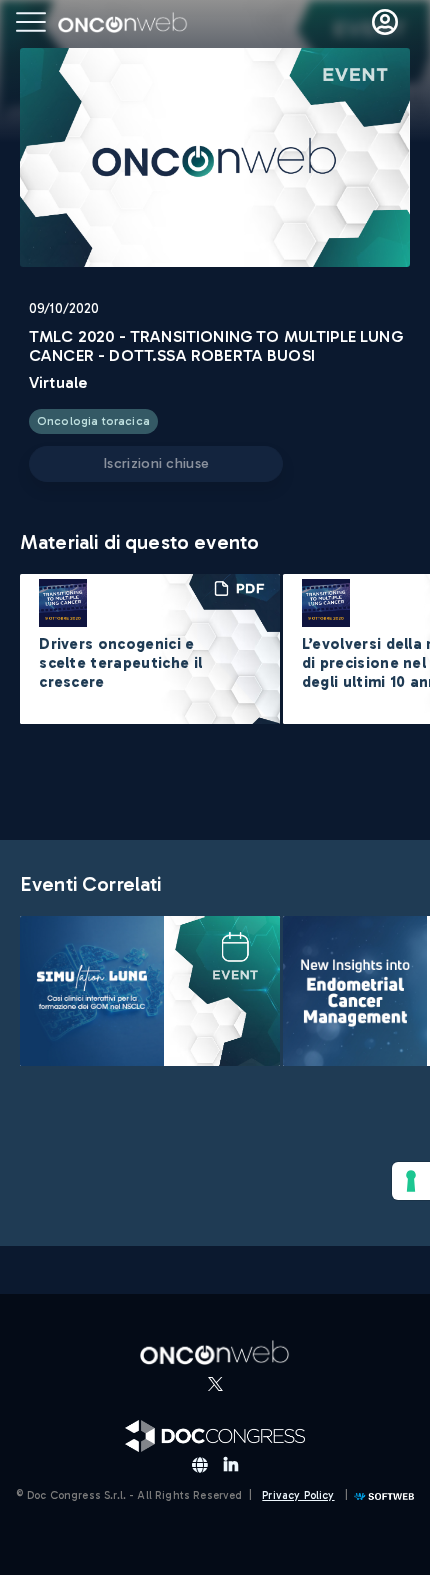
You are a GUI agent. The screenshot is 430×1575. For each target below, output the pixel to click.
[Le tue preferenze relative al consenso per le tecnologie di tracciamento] (411, 1181)
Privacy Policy (298, 1495)
